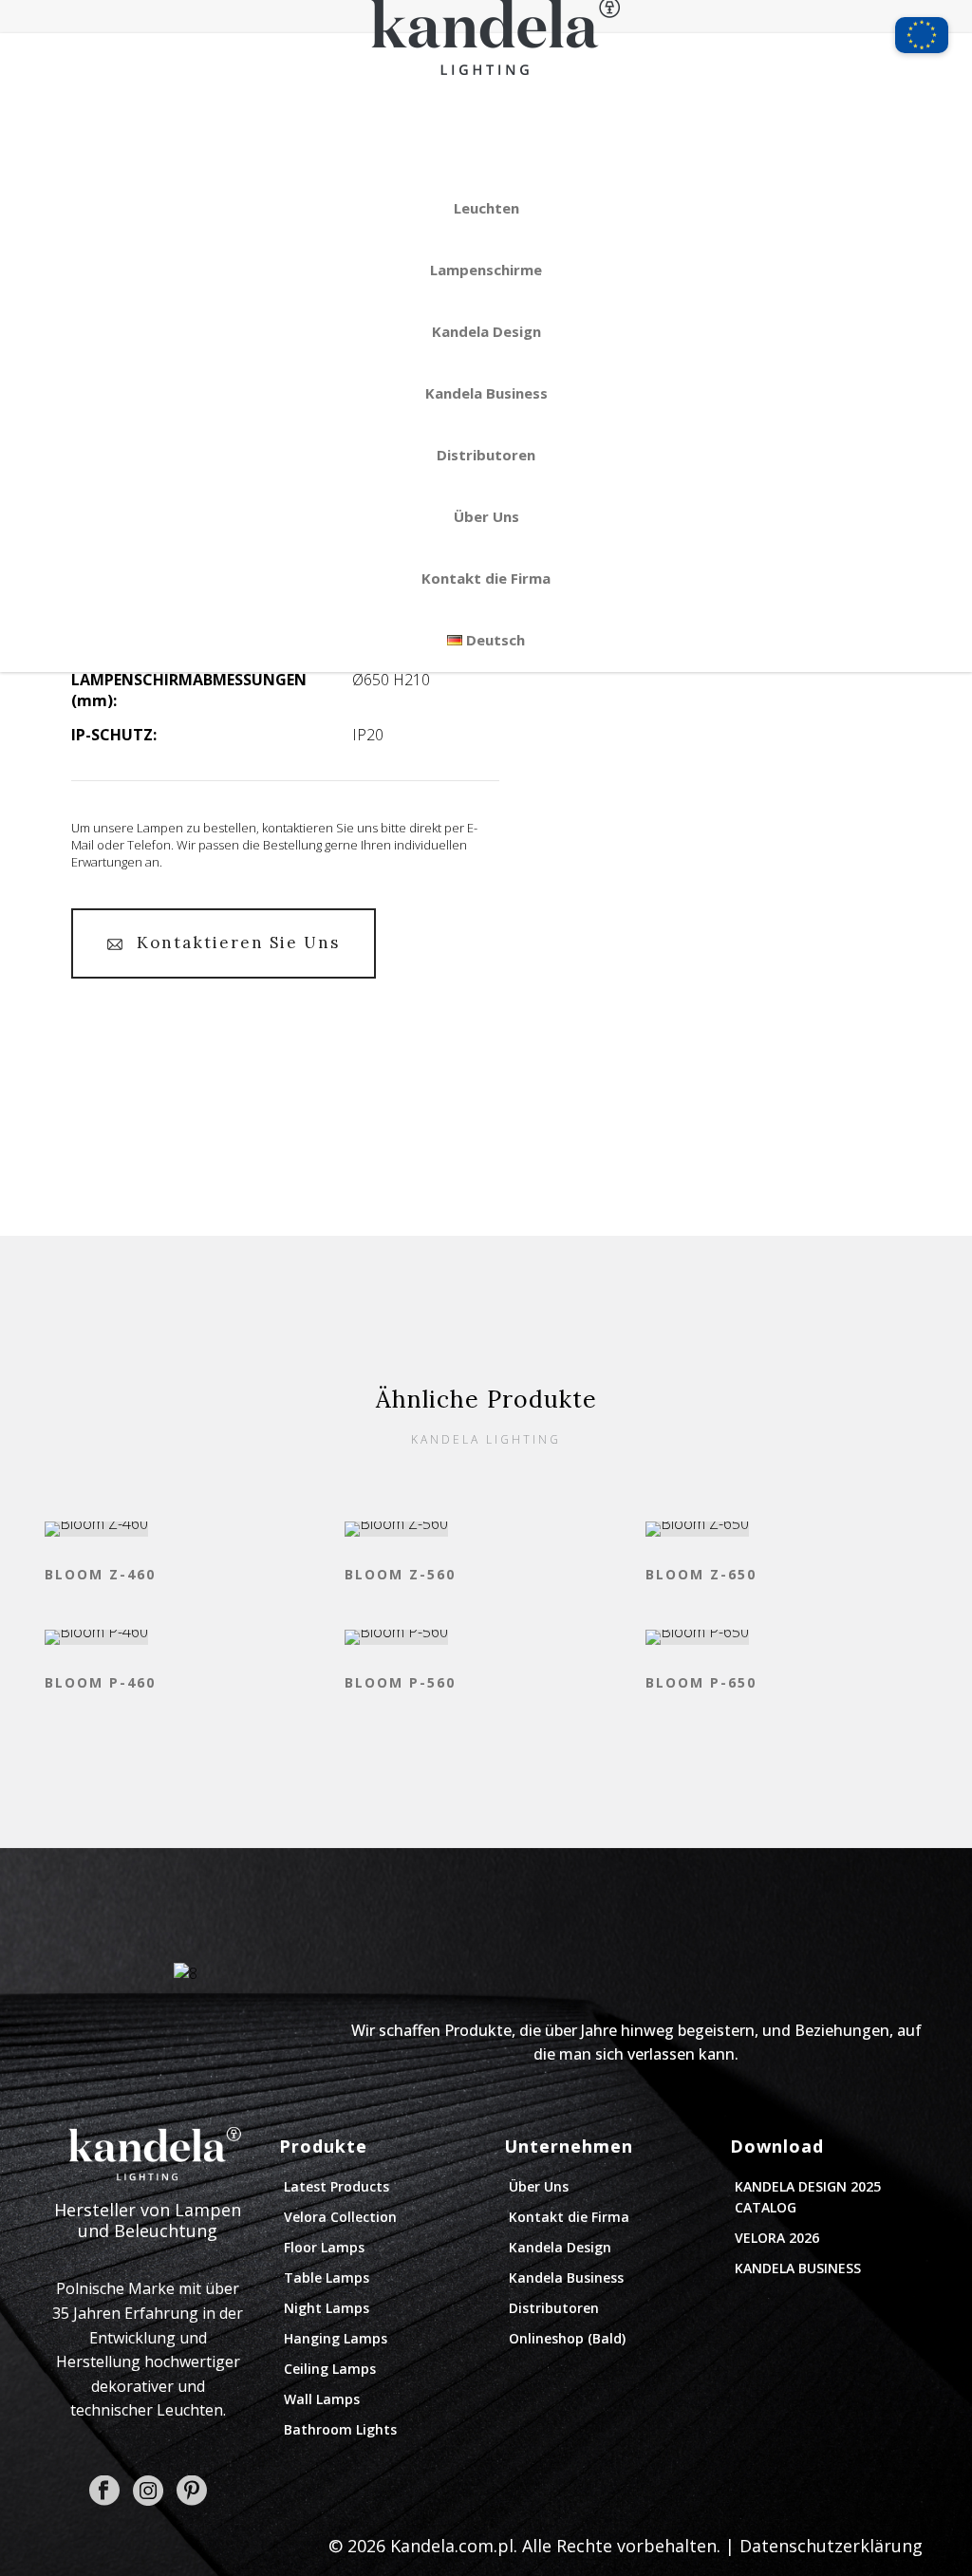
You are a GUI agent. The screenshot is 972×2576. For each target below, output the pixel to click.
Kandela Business (486, 393)
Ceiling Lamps (330, 2369)
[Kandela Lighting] (486, 103)
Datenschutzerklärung (831, 2546)
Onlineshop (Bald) (567, 2338)
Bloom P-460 (100, 1682)
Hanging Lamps (336, 2338)
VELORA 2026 (777, 2238)
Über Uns (486, 516)
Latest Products (336, 2186)
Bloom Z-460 (100, 1574)
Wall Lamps (322, 2399)
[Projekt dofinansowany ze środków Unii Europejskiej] (922, 27)
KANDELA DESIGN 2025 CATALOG (808, 2197)
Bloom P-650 (701, 1682)
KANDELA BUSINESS (798, 2268)
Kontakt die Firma (486, 578)
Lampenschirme (486, 270)
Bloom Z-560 (400, 1574)
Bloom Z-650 (701, 1574)
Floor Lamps (324, 2247)
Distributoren (486, 455)
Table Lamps (327, 2277)
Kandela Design (486, 331)
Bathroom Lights (340, 2429)
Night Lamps (327, 2308)
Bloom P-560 (400, 1682)
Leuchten (486, 208)
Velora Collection (340, 2217)
